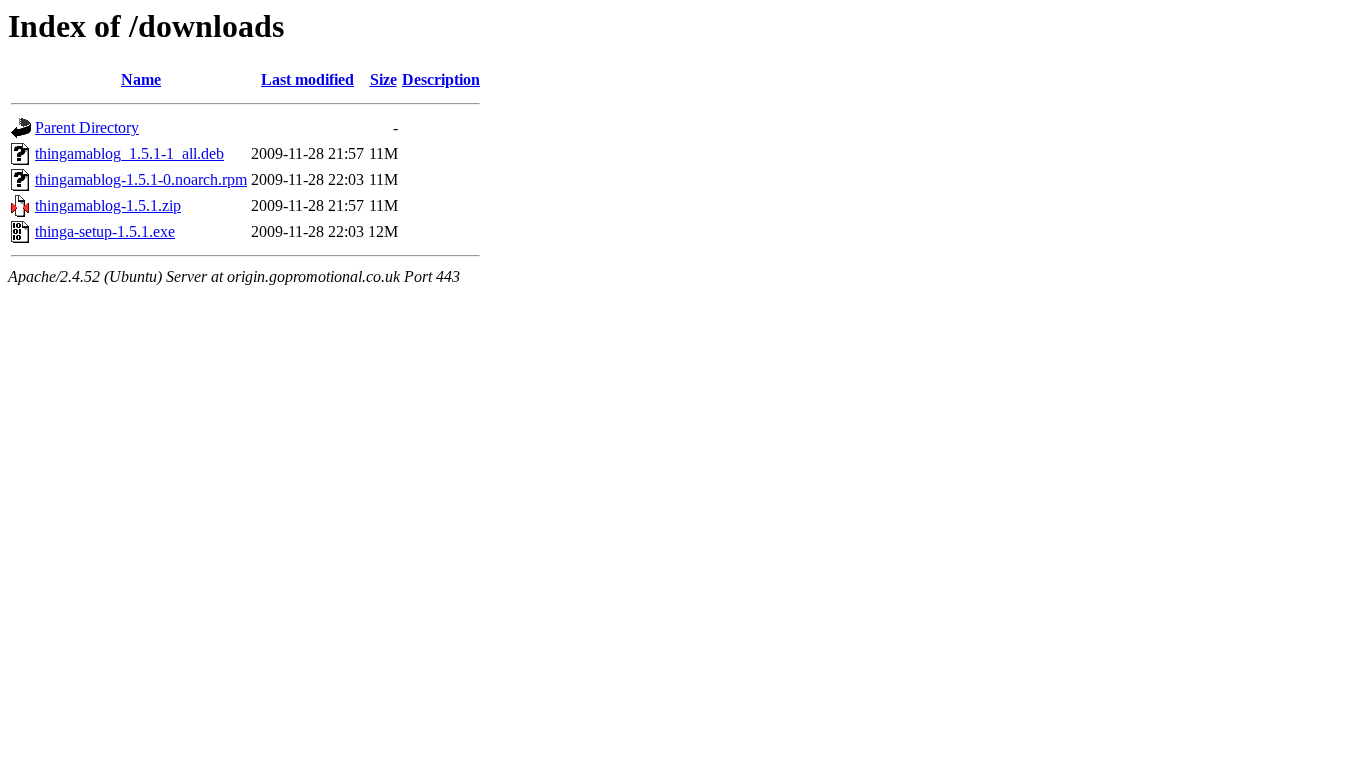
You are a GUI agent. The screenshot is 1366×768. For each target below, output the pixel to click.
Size (383, 79)
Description (441, 79)
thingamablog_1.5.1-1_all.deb (129, 153)
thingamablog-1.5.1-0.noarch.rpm (141, 179)
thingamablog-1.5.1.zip (108, 205)
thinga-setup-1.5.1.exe (105, 231)
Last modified (307, 79)
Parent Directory (87, 127)
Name (141, 79)
